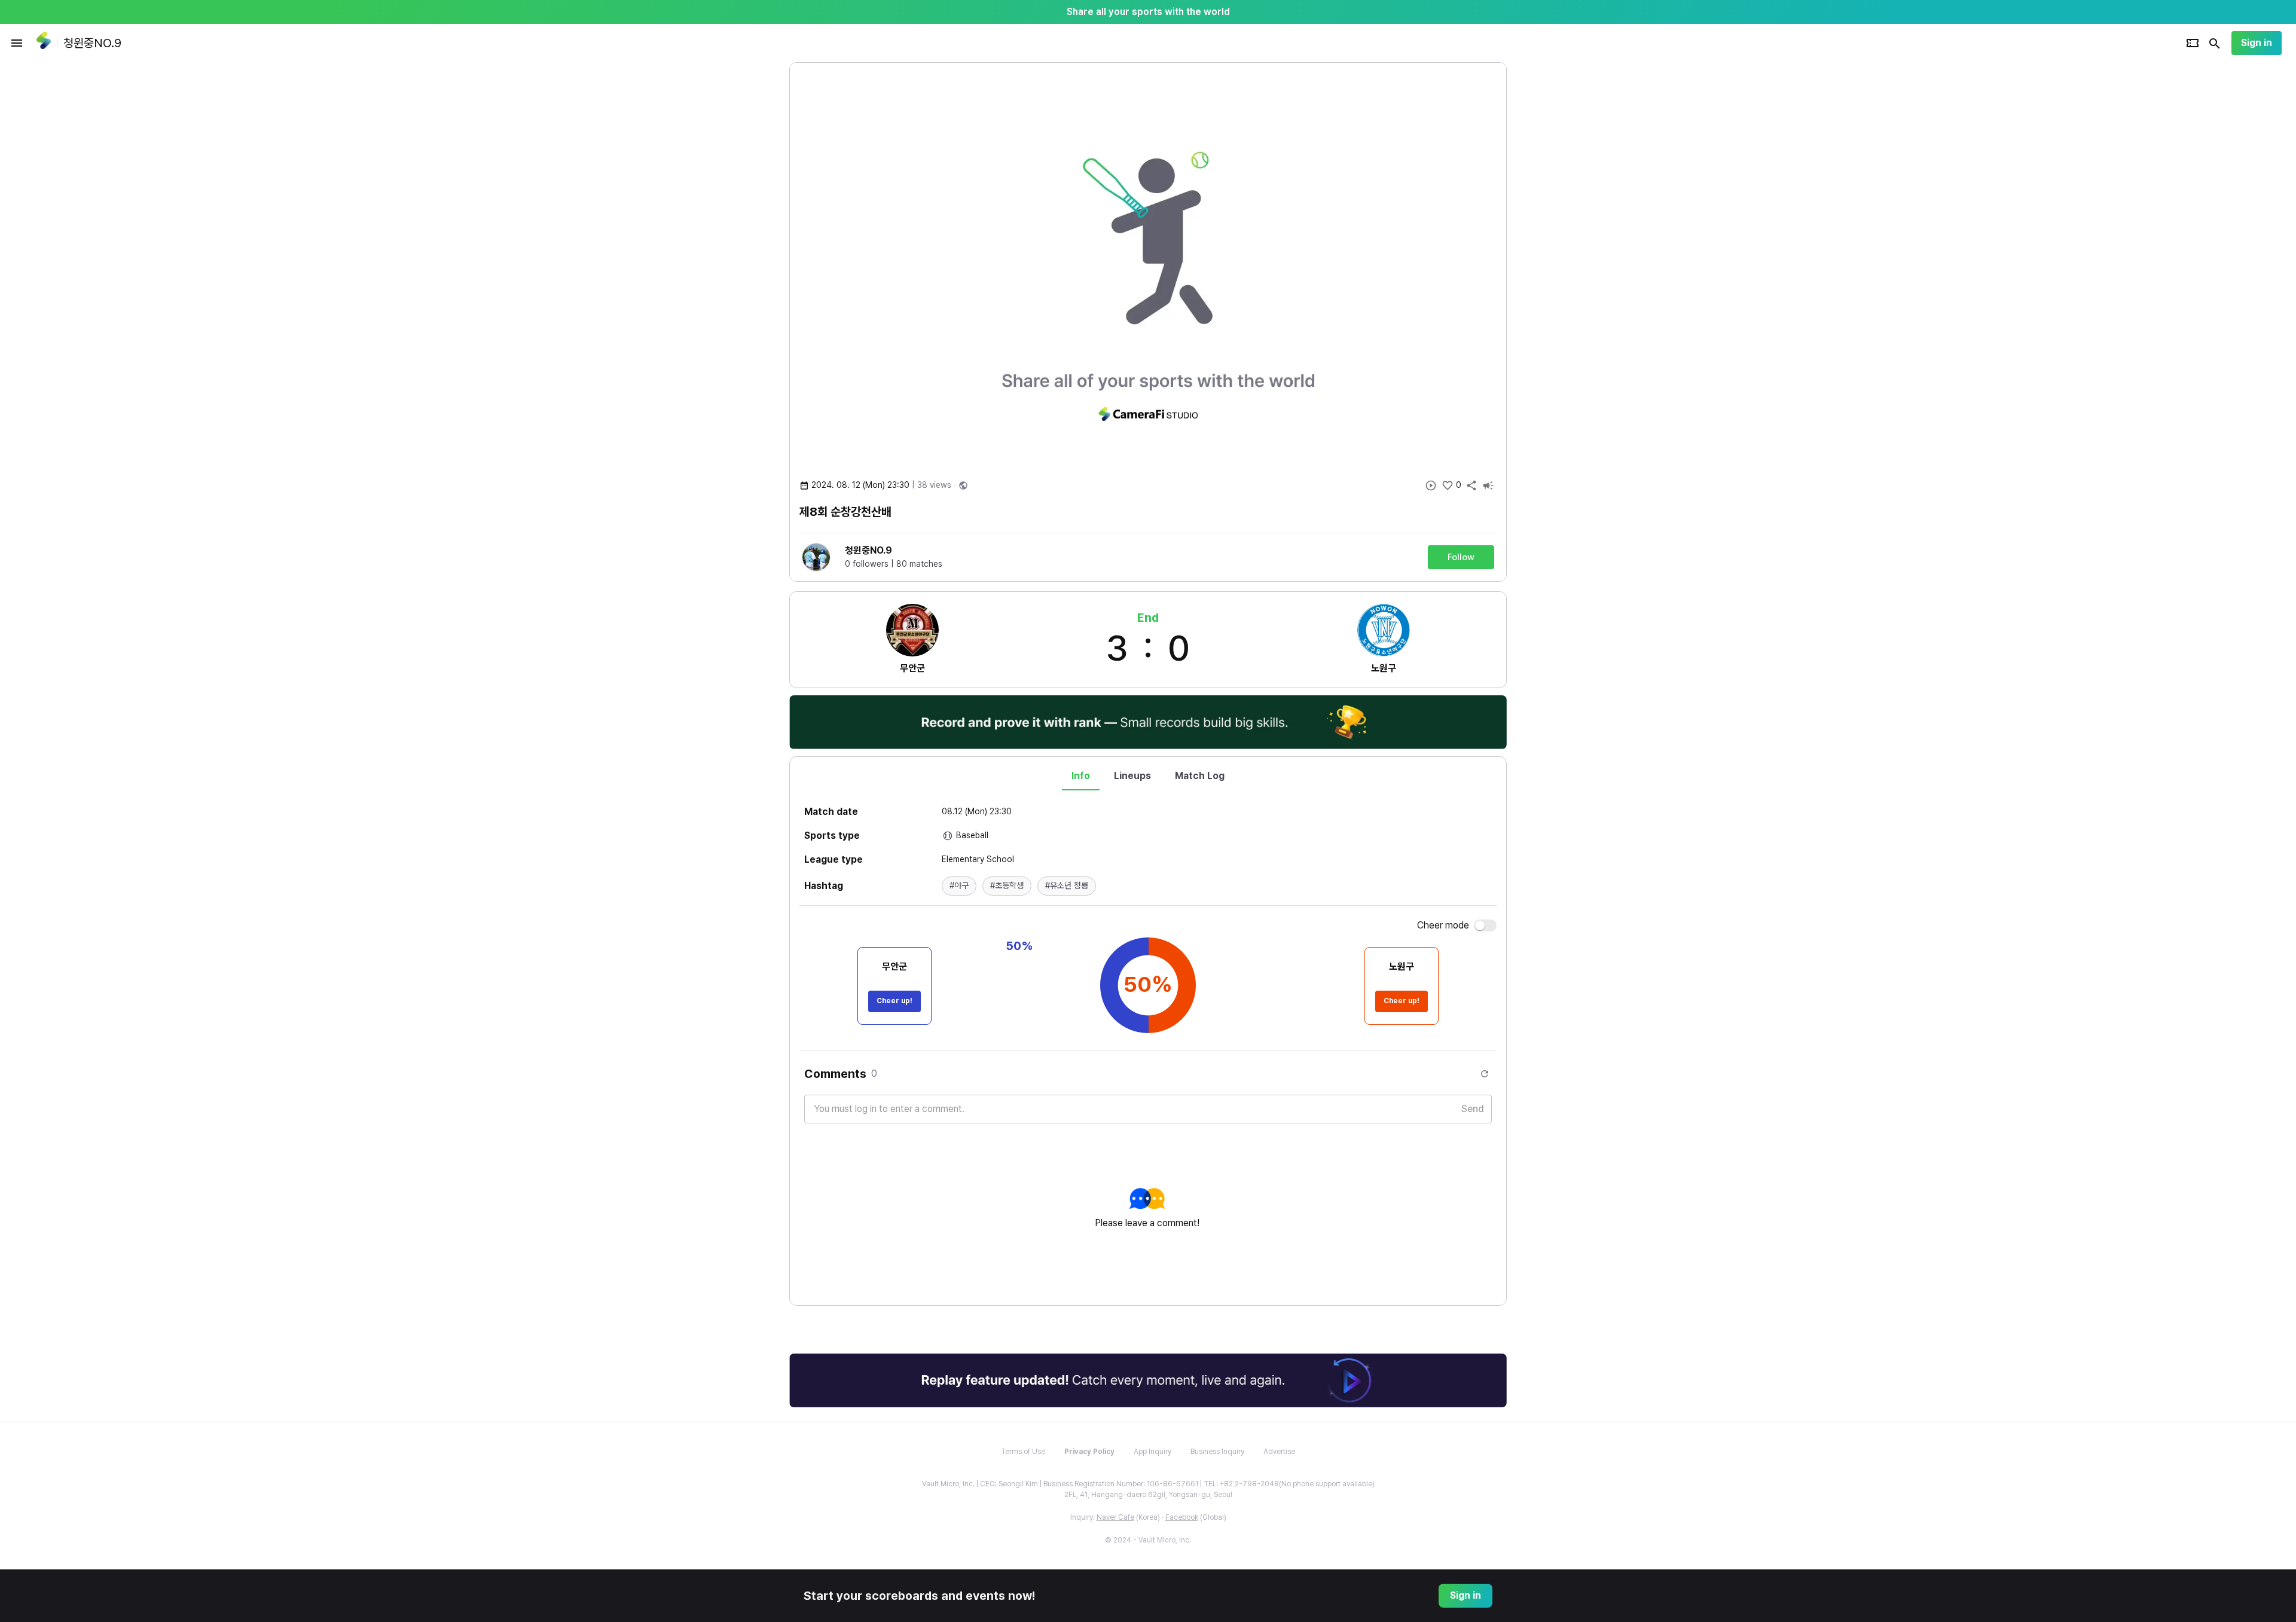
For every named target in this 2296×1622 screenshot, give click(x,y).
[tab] (1081, 776)
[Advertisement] (1584, 242)
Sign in (2257, 43)
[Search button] (2215, 43)
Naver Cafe (1115, 1517)
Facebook (1182, 1517)
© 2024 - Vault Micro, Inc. (1148, 1540)
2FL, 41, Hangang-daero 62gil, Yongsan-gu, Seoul (1148, 1495)
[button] (959, 886)
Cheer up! (894, 1001)
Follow (1461, 557)
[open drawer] (17, 43)
